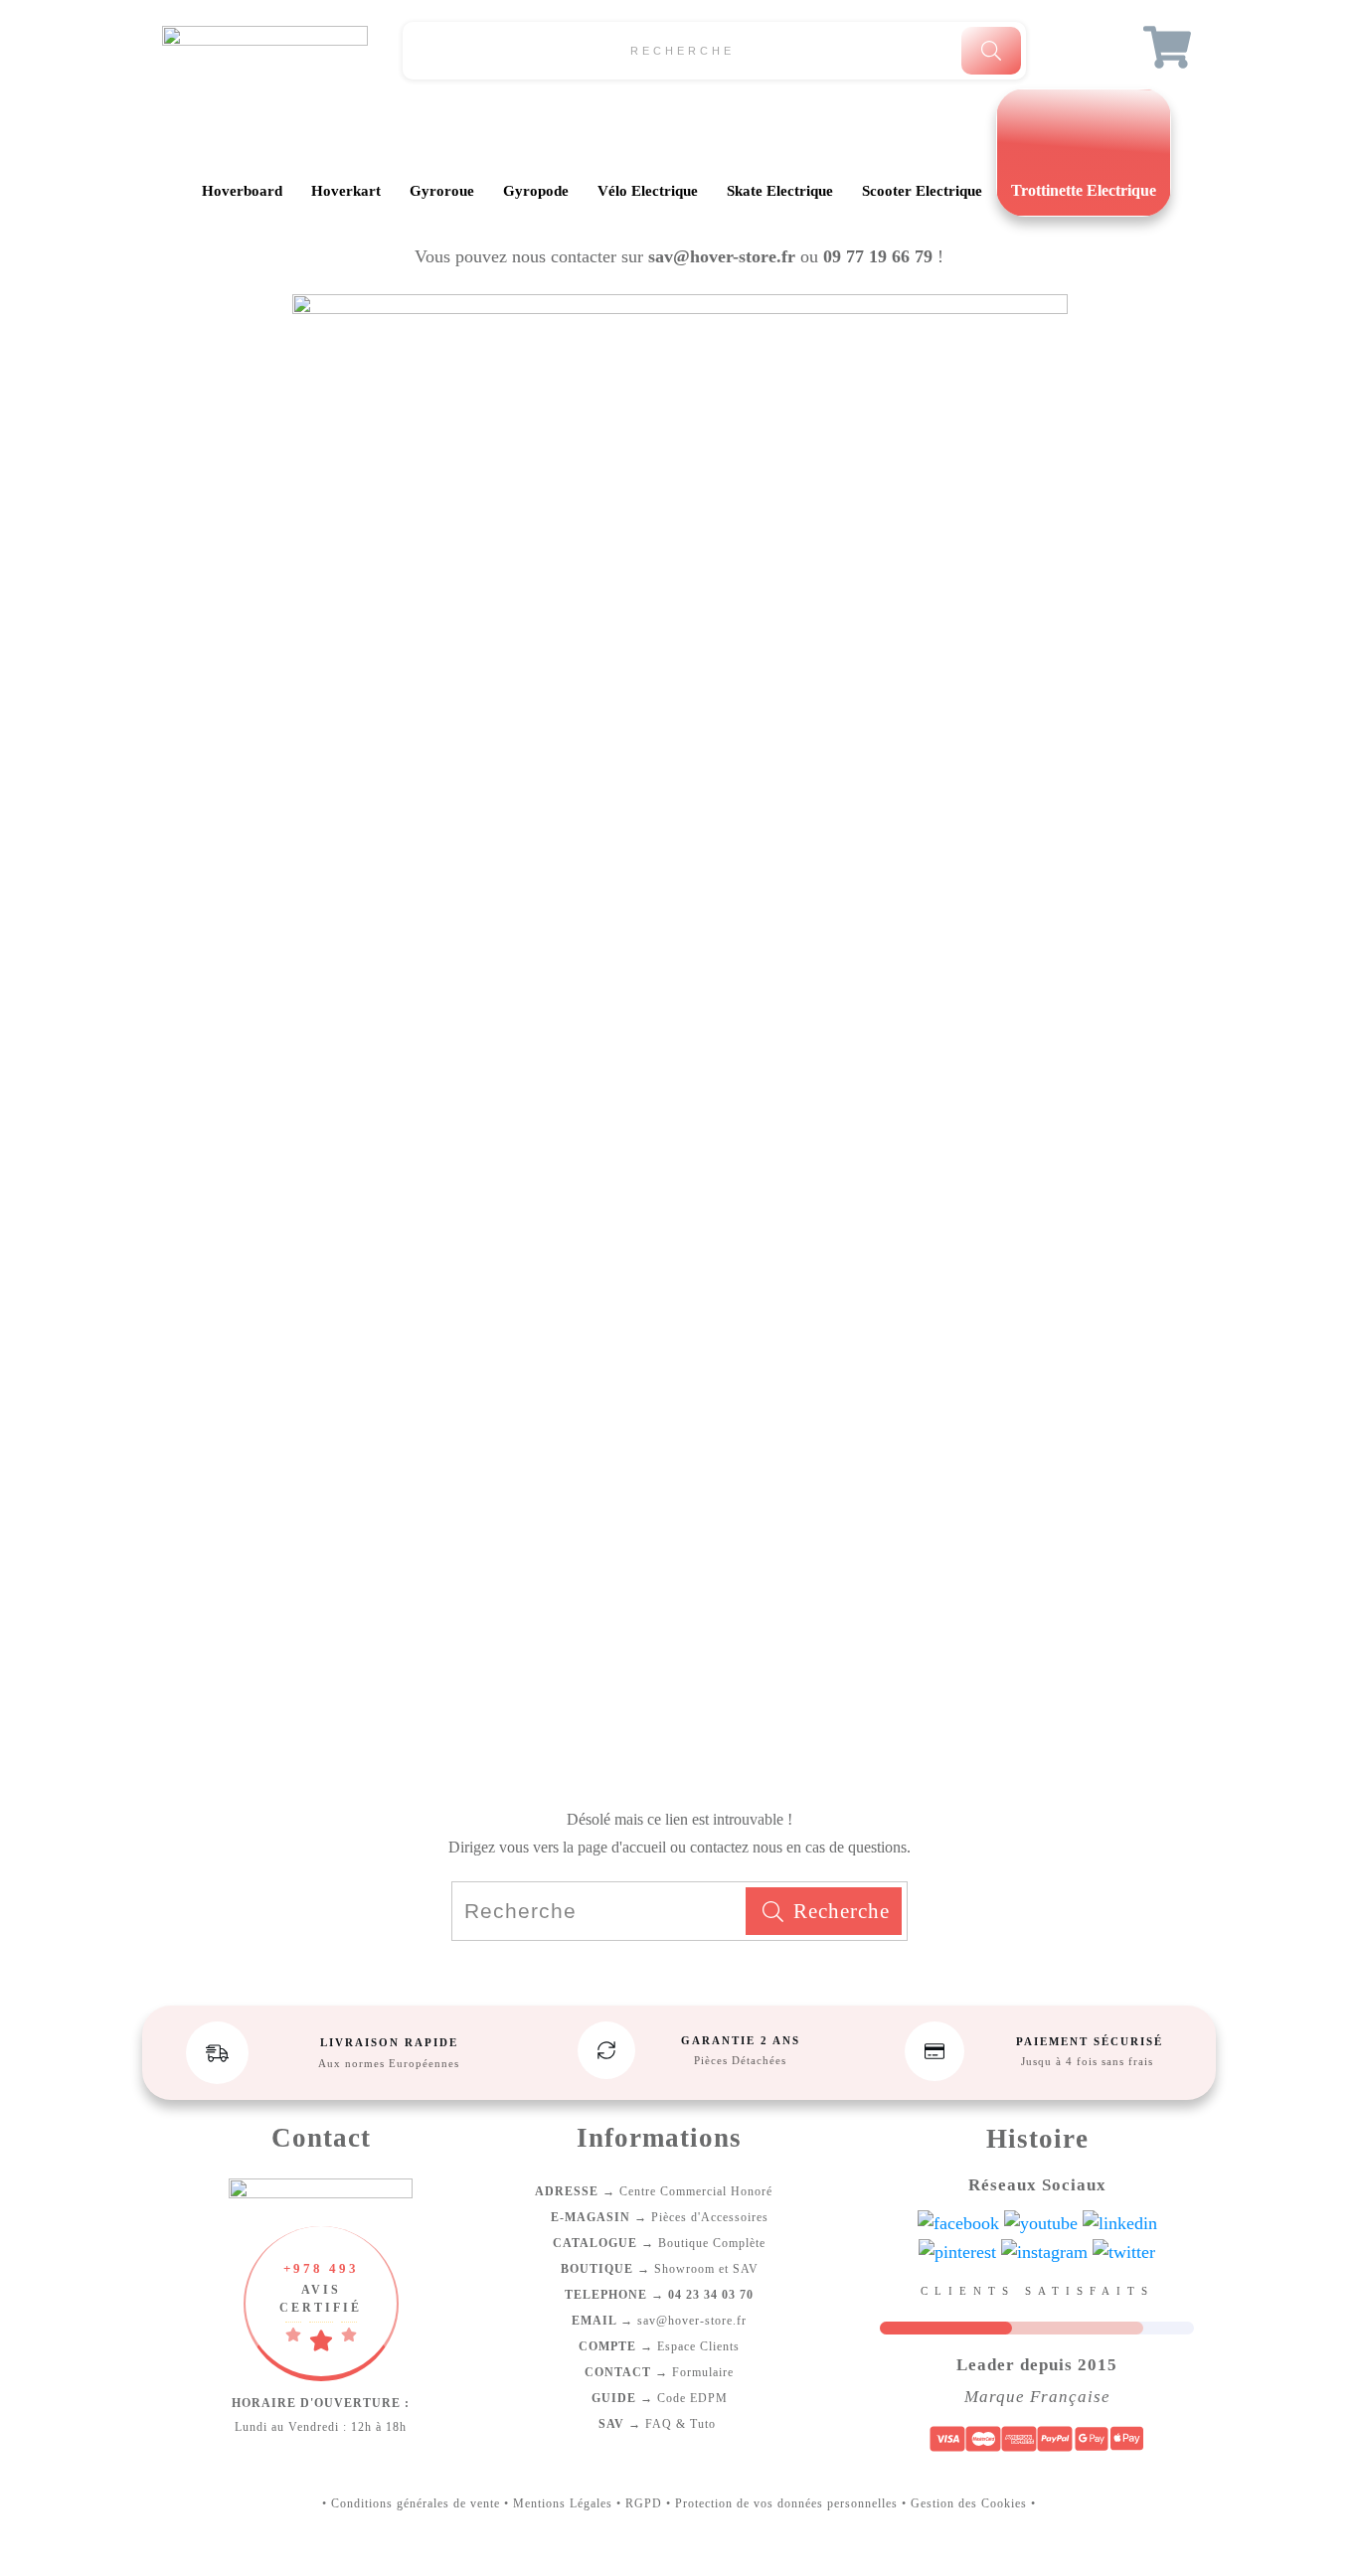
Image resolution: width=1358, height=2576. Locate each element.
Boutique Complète (659, 2243)
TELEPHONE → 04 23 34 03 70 (659, 2295)
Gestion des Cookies (969, 2503)
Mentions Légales (563, 2503)
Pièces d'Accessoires (660, 2217)
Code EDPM (660, 2398)
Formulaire (659, 2372)
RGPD (644, 2503)
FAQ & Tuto (659, 2424)
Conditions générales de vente (416, 2503)
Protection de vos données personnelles (786, 2503)
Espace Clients (659, 2346)
